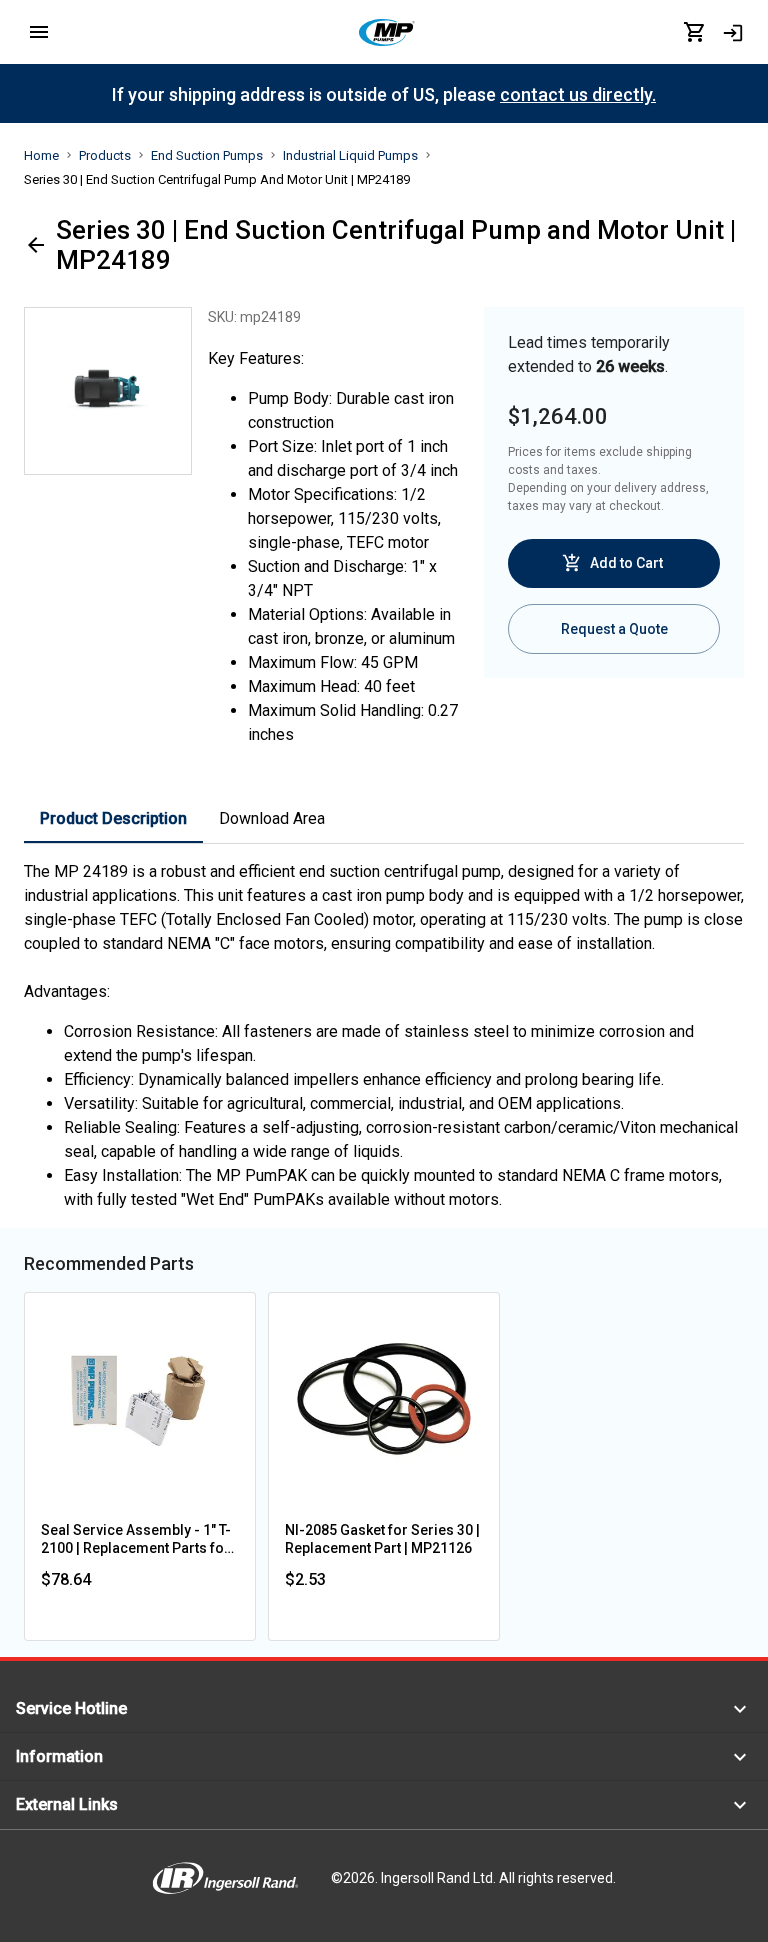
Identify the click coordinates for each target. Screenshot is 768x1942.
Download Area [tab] (272, 818)
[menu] (39, 32)
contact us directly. (578, 94)
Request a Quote (614, 629)
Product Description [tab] (113, 818)
